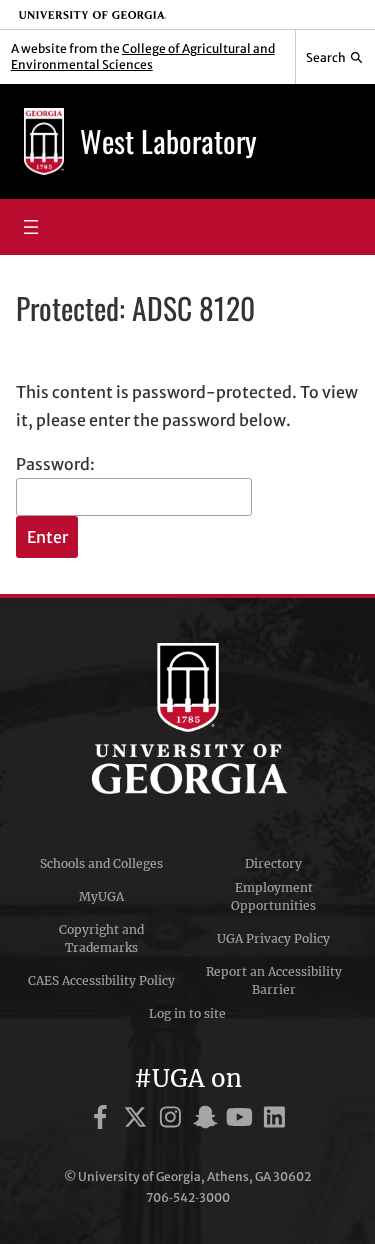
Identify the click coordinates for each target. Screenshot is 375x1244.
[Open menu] (31, 227)
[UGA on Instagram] (173, 1120)
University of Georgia (188, 719)
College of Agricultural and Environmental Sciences (143, 56)
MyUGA (101, 896)
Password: (55, 464)
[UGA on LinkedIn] (274, 1120)
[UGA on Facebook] (103, 1120)
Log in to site (187, 1013)
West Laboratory (168, 141)
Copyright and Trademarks (101, 938)
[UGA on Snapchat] (208, 1120)
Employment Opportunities (273, 896)
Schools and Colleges (101, 863)
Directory (273, 863)
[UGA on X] (138, 1120)
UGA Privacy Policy (273, 938)
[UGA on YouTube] (242, 1120)
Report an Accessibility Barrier (274, 980)
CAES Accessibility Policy (101, 980)
